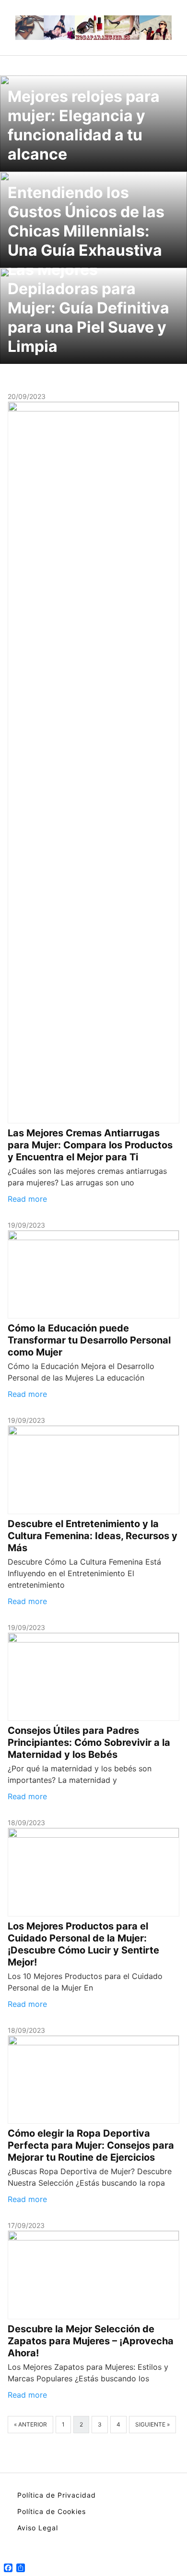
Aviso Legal (38, 2528)
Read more (27, 1199)
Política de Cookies (52, 2511)
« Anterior (30, 2424)
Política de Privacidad (57, 2495)
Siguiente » (152, 2424)
